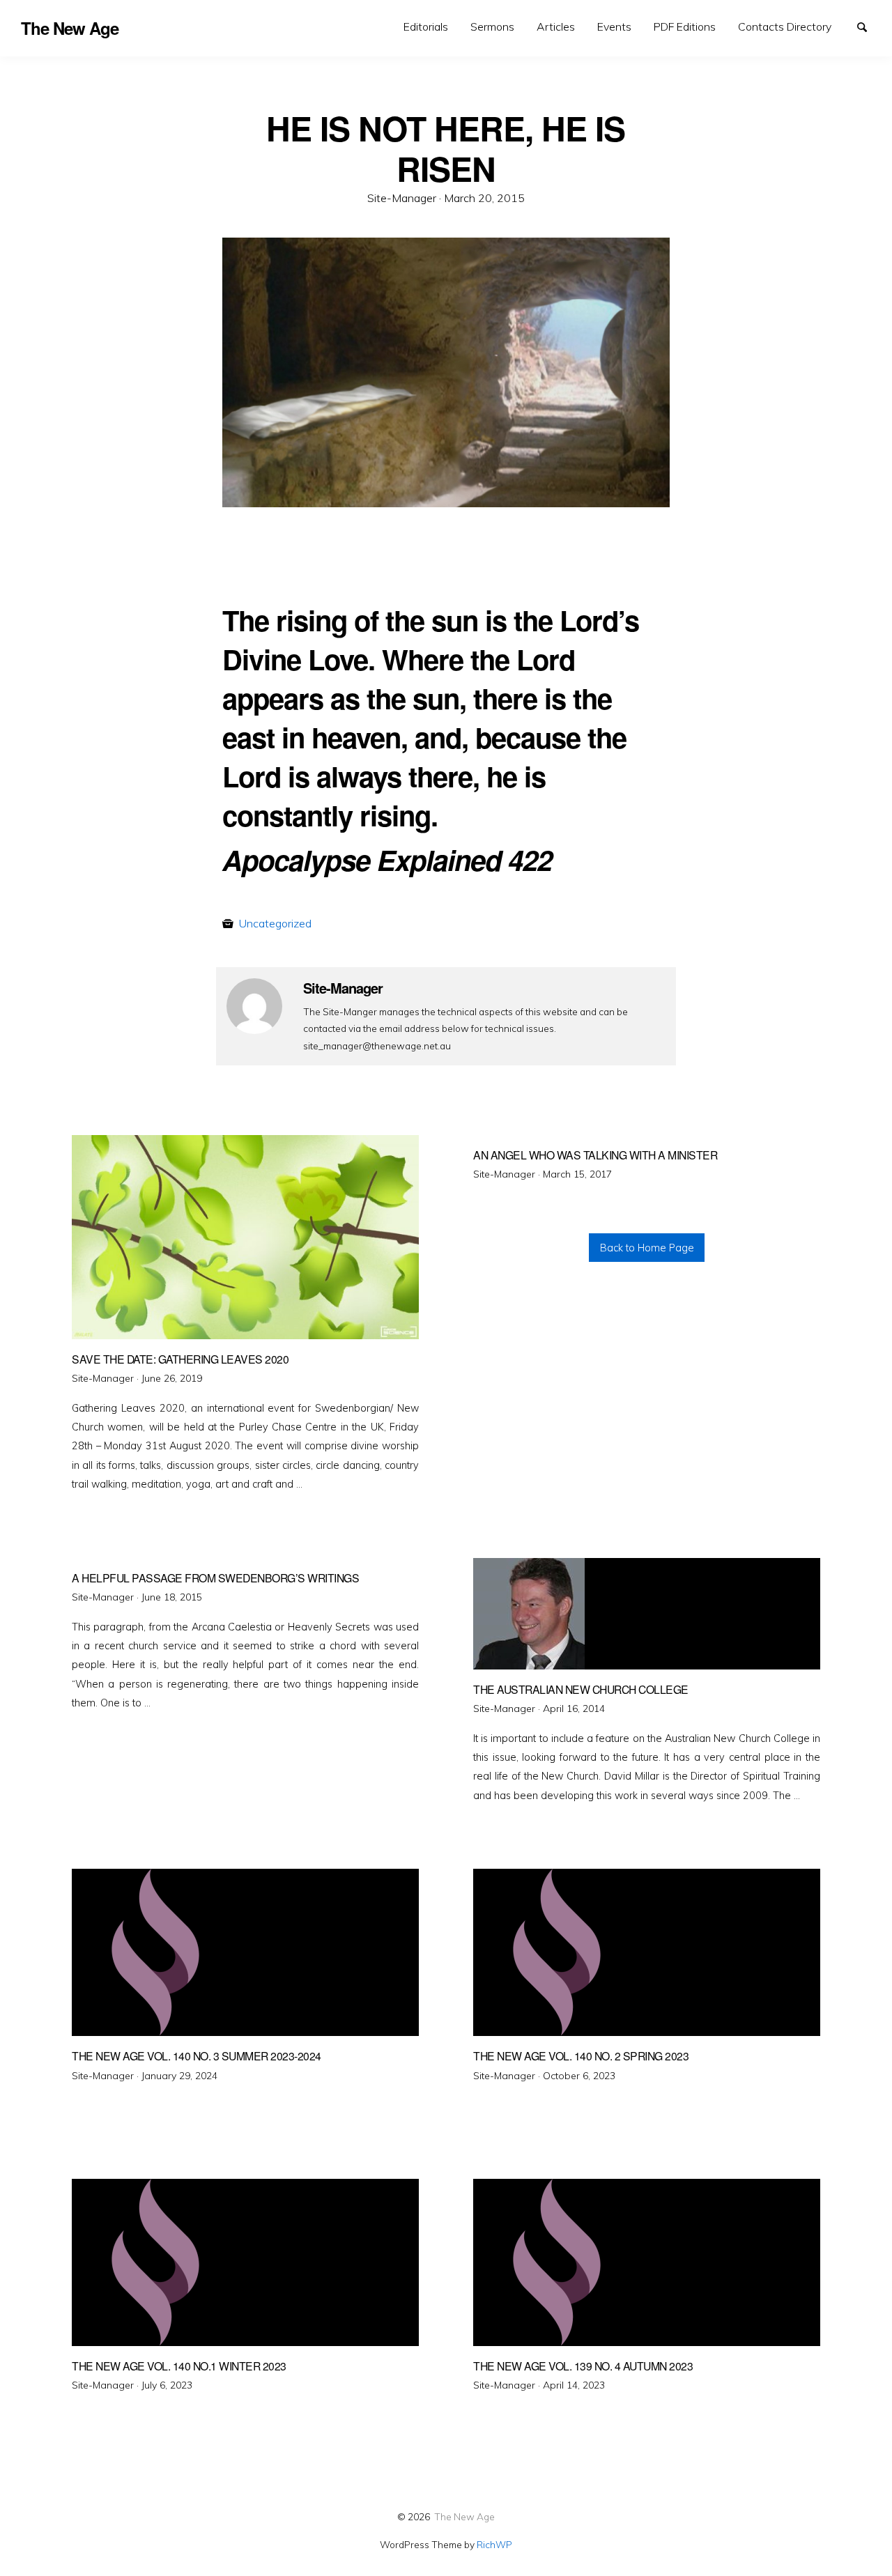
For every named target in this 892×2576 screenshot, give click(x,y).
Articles (556, 26)
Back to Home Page (647, 1248)
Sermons (492, 26)
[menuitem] (426, 27)
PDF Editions (685, 26)
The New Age (464, 2516)
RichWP (494, 2544)
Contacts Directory (785, 26)
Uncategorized (275, 923)
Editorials (426, 26)
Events (614, 26)
